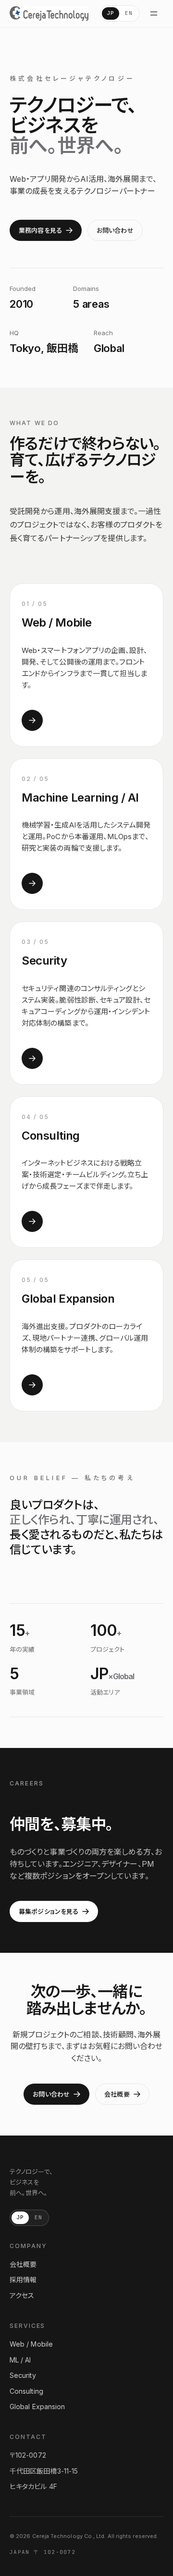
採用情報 (23, 2280)
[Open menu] (154, 13)
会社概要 (117, 2094)
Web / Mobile (31, 2344)
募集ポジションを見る (49, 1911)
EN (129, 13)
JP (111, 13)
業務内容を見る (40, 230)
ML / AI (20, 2360)
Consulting (26, 2391)
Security (23, 2375)
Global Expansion (37, 2406)
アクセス (22, 2295)
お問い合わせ (115, 230)
